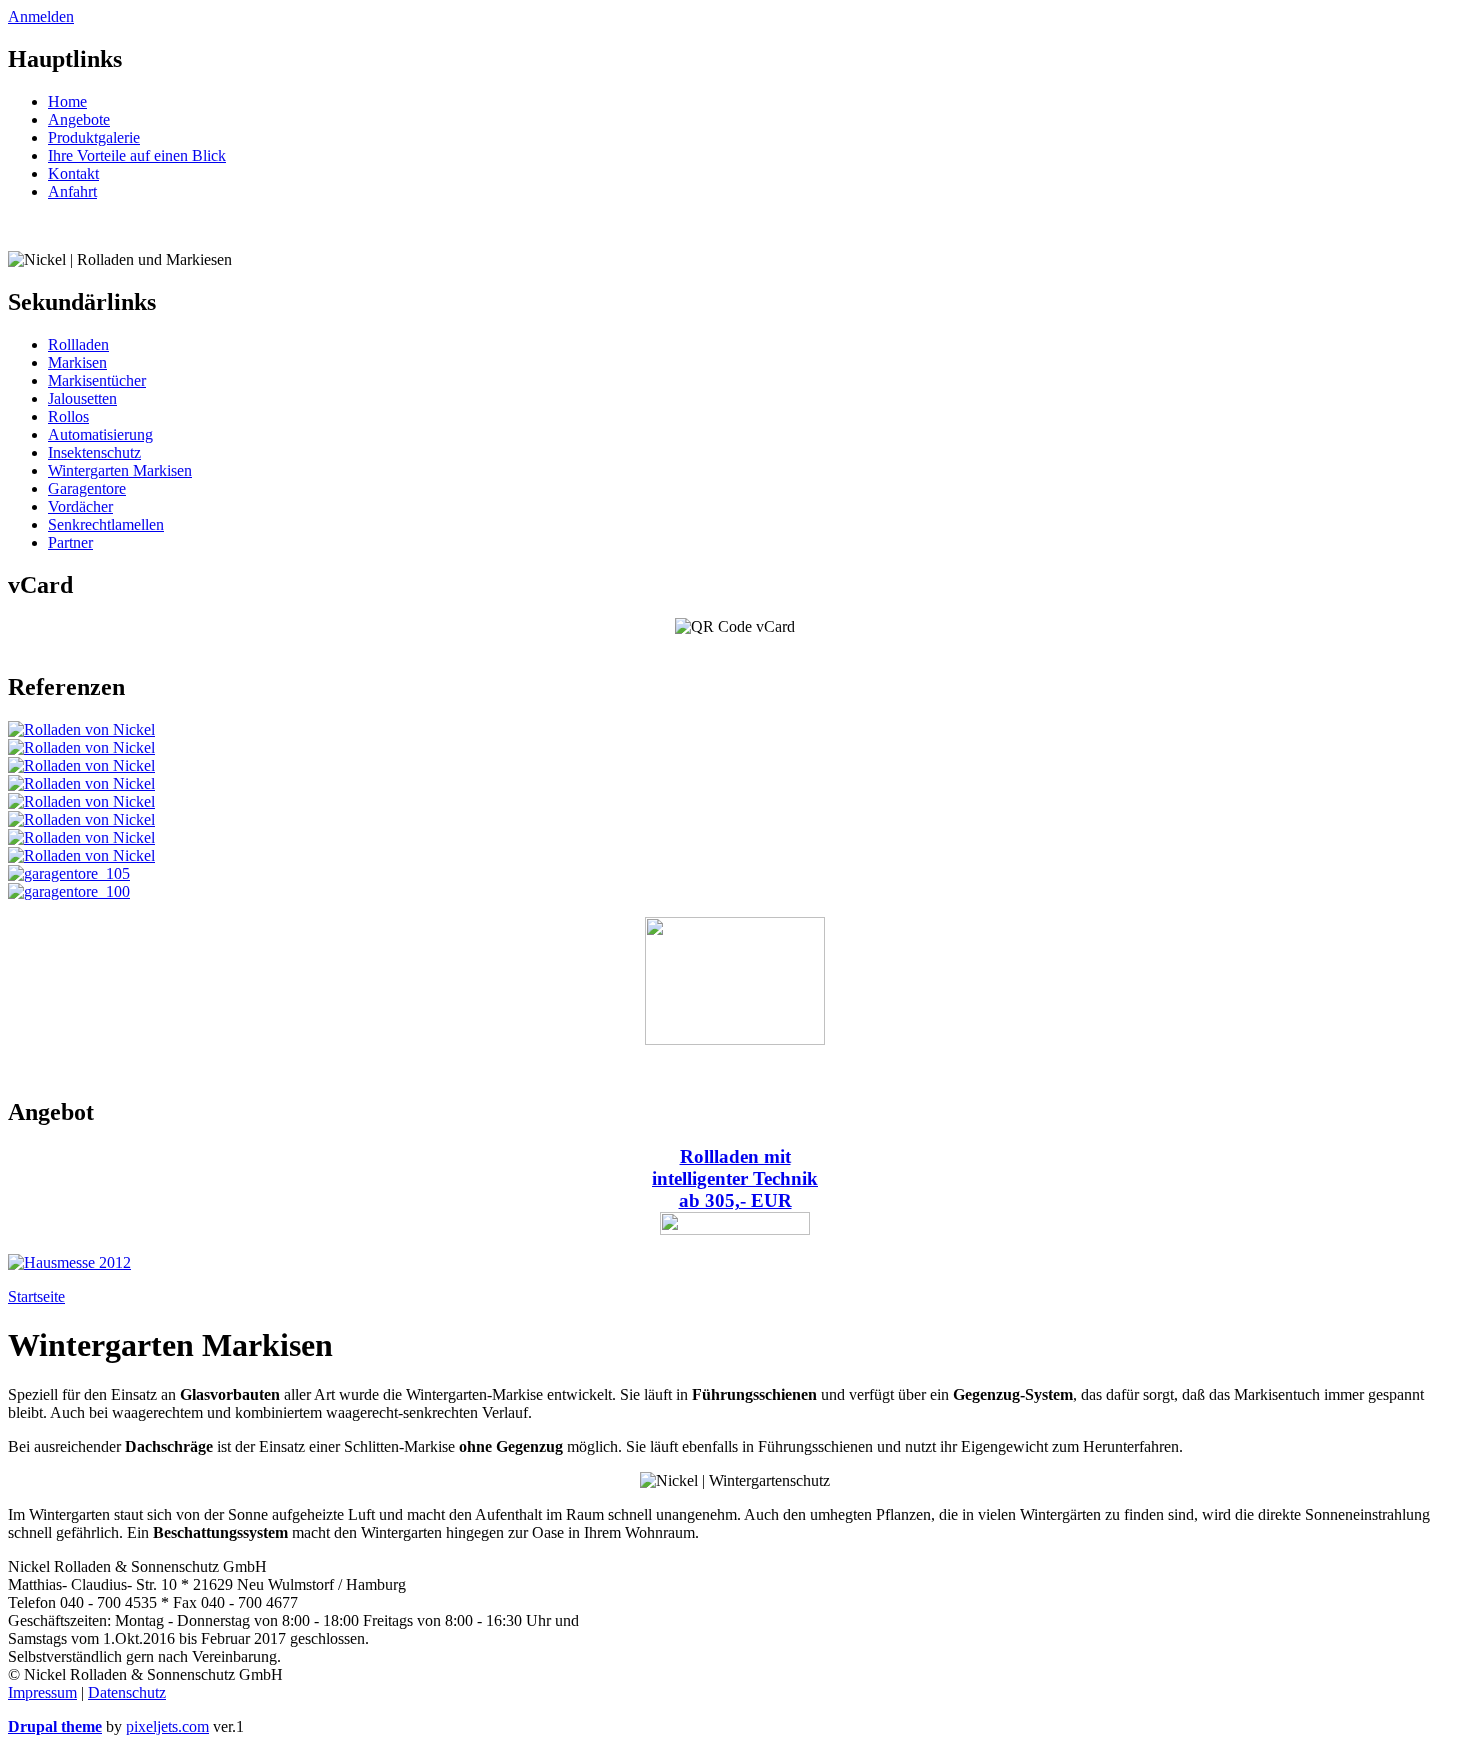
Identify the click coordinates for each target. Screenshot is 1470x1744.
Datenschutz (127, 1692)
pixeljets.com (167, 1726)
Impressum (42, 1692)
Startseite (36, 1296)
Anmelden (41, 16)
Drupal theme (55, 1726)
